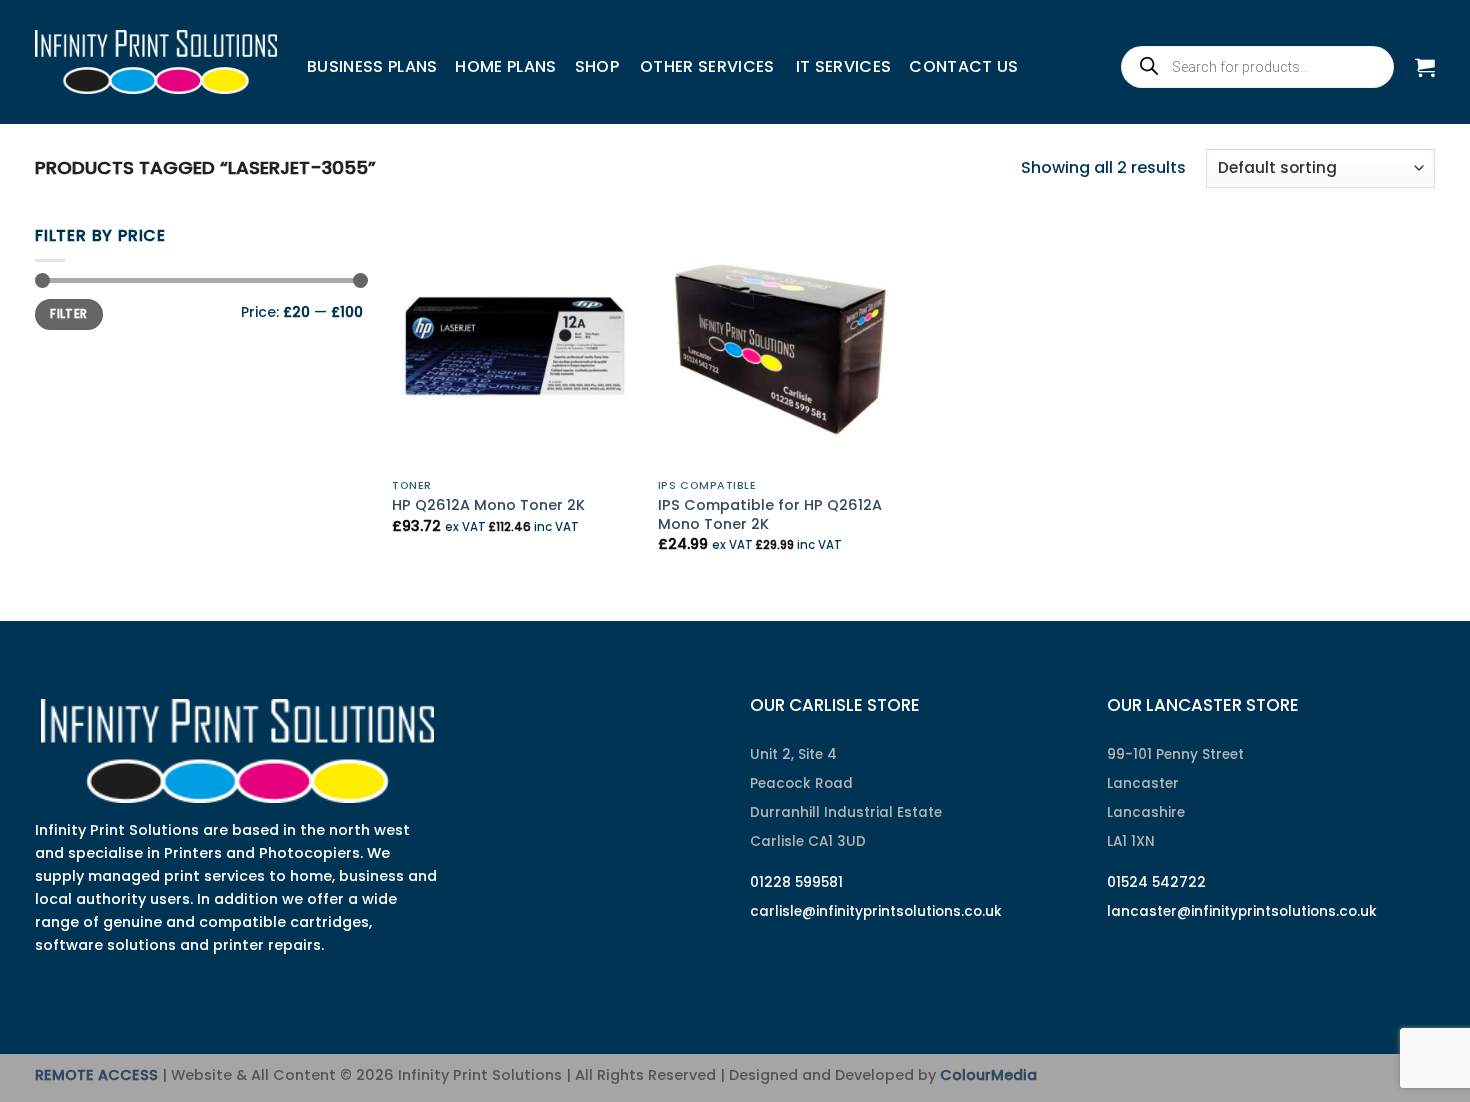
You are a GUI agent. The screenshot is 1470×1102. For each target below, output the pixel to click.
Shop (597, 66)
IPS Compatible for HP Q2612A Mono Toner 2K (770, 514)
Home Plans (505, 66)
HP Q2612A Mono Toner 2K (488, 505)
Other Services (707, 66)
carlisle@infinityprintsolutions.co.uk (876, 911)
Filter (68, 314)
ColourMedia (988, 1075)
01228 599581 (796, 882)
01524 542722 (1156, 882)
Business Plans (372, 66)
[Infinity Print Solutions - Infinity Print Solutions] (156, 62)
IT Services (844, 66)
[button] (1425, 67)
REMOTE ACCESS (96, 1075)
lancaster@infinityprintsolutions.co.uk (1242, 911)
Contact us (963, 66)
